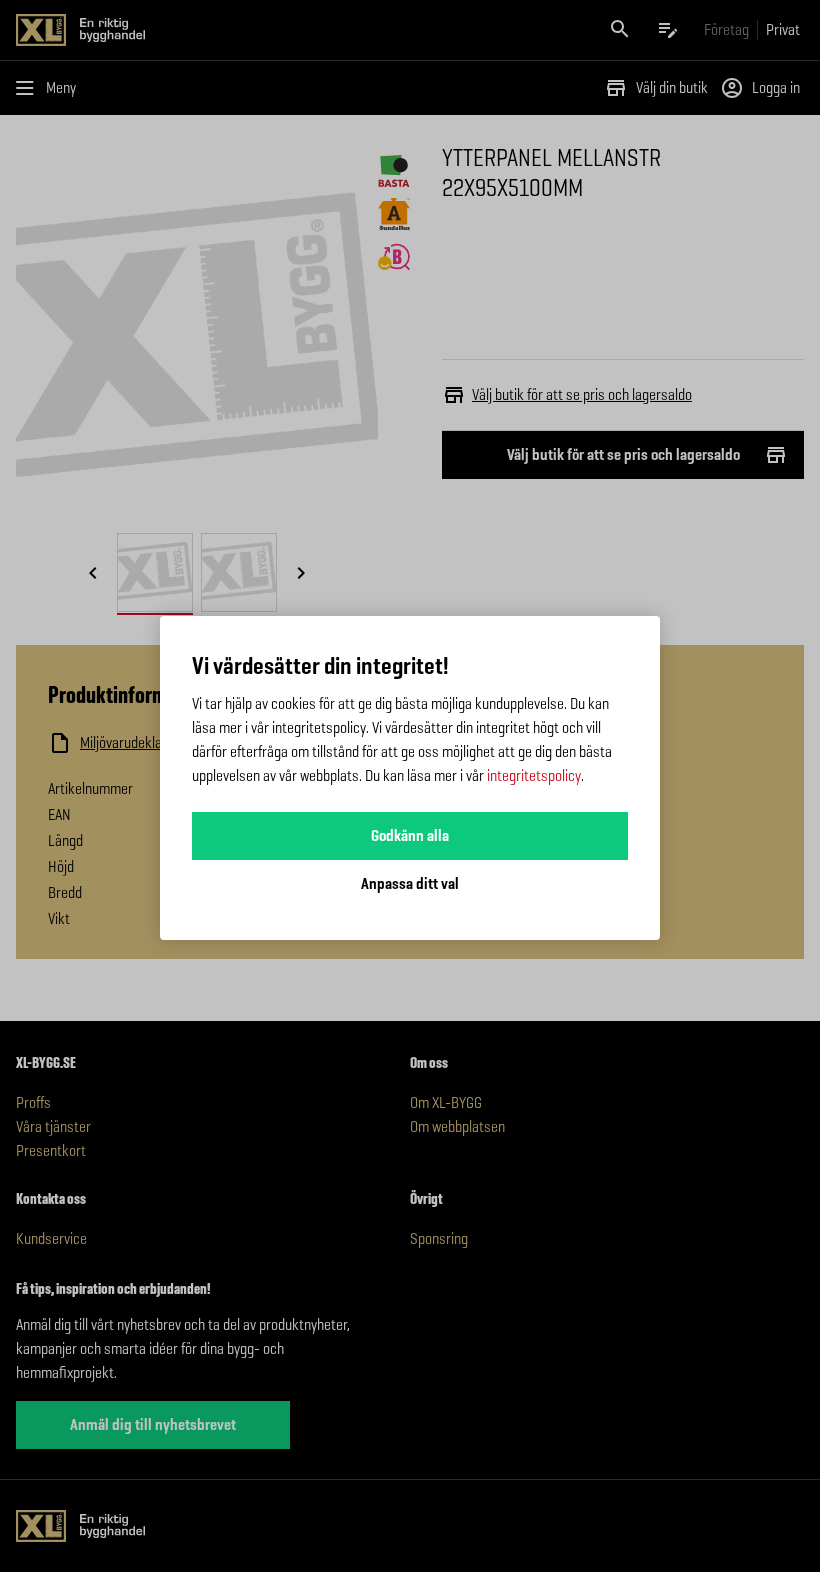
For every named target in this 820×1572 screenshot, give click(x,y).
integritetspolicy (534, 775)
